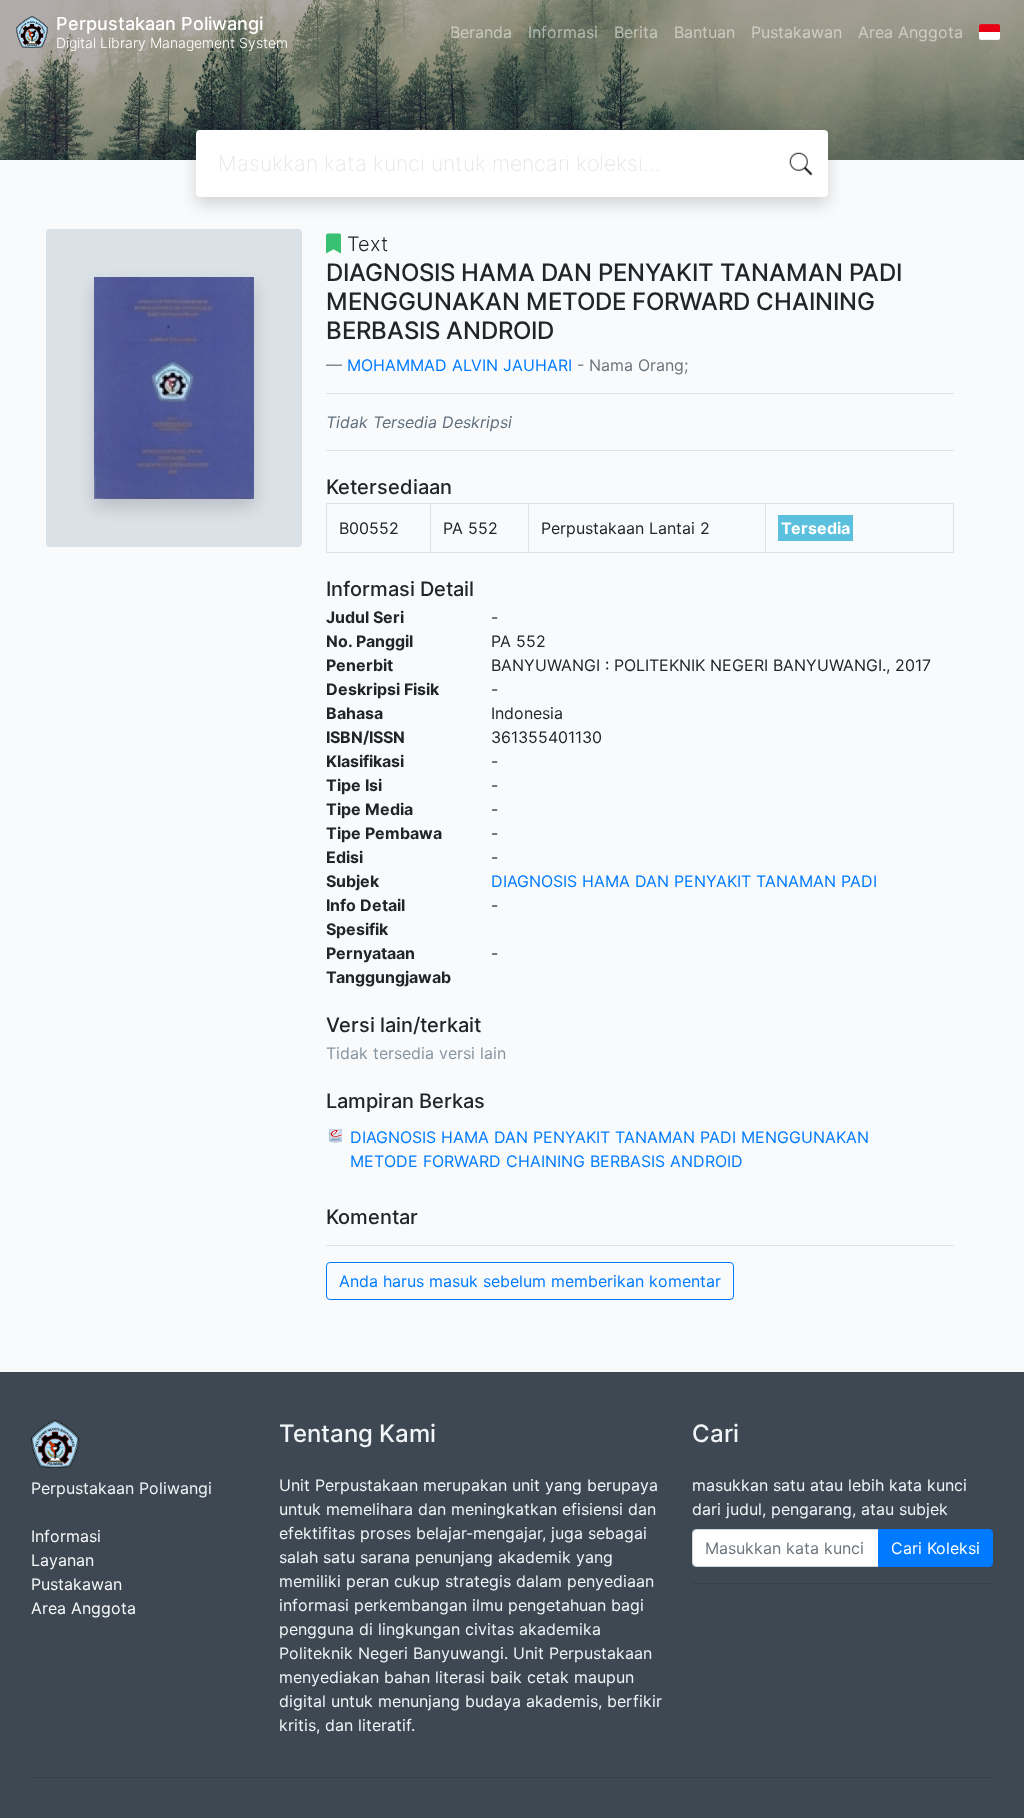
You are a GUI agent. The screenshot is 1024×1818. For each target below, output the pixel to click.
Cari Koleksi (935, 1548)
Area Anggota (910, 32)
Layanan (62, 1560)
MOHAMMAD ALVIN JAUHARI (459, 365)
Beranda (481, 32)
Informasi (563, 32)
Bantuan (704, 32)
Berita (636, 32)
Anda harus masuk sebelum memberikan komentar (530, 1281)
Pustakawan (796, 32)
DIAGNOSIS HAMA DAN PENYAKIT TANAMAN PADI (684, 881)
